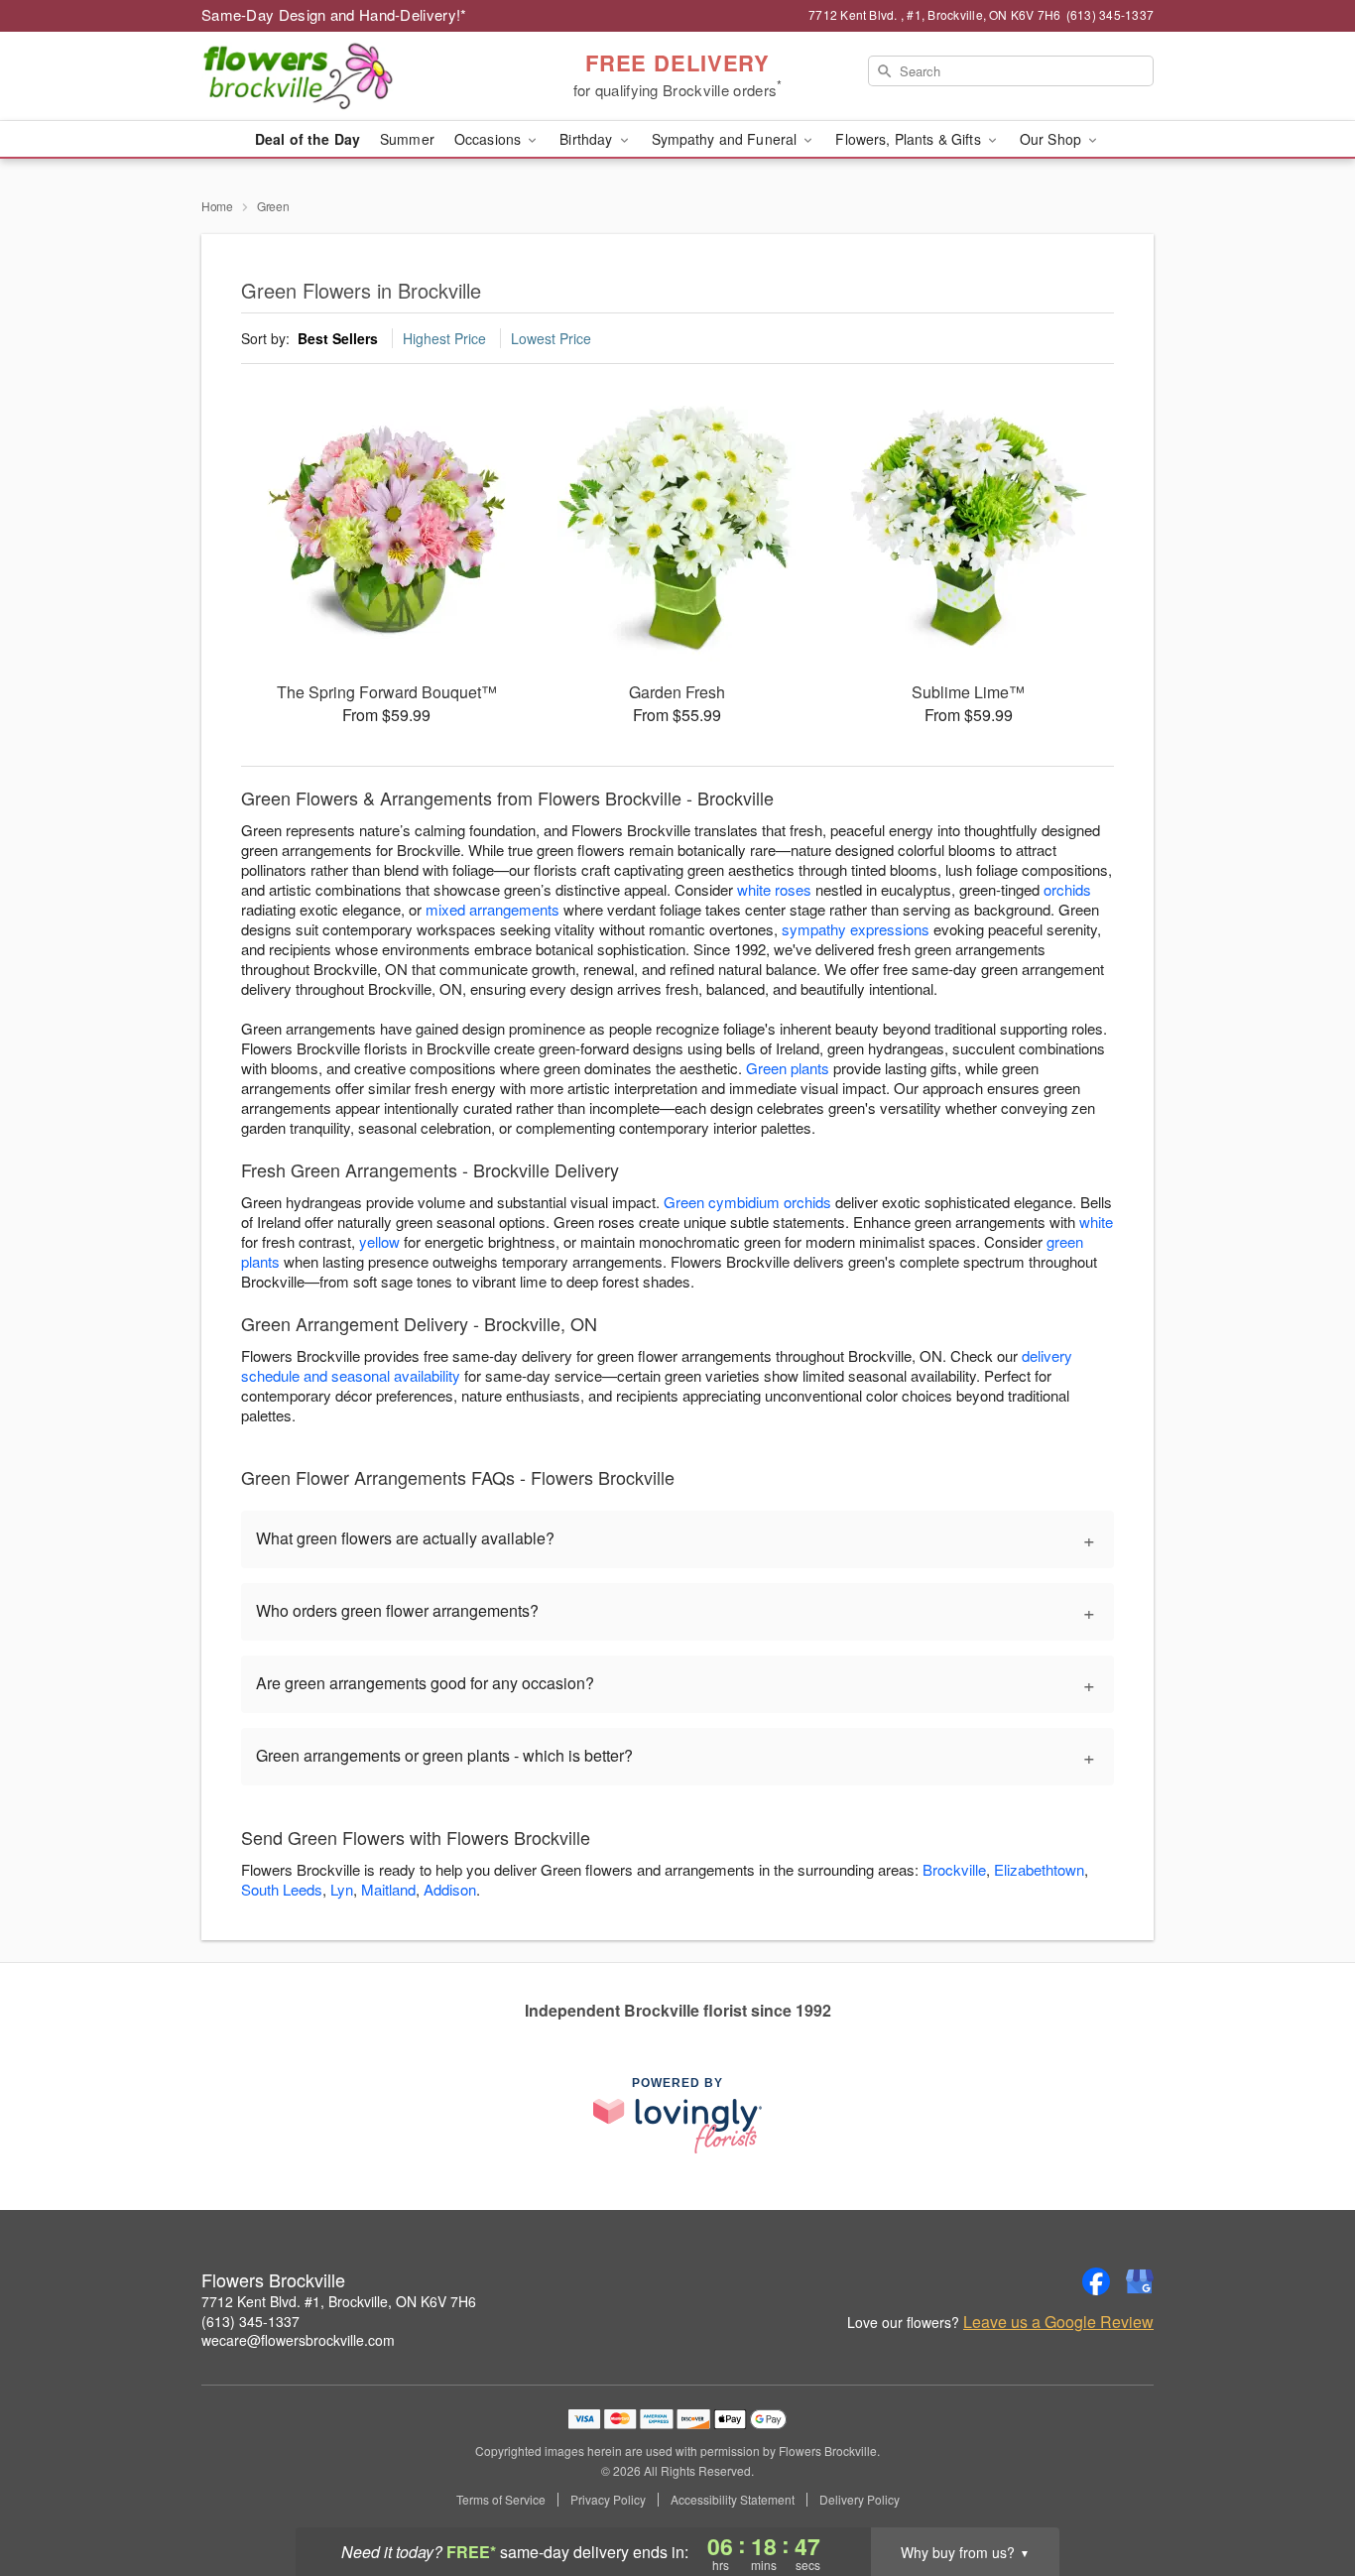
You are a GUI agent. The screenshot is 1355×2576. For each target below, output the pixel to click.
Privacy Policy (608, 2500)
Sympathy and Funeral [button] (727, 139)
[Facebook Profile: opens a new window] (1096, 2281)
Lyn (342, 1889)
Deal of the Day (308, 139)
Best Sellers (338, 338)
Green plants (788, 1068)
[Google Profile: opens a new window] (1140, 2281)
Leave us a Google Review (1058, 2322)
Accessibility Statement (733, 2500)
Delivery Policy (860, 2500)
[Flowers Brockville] (344, 76)
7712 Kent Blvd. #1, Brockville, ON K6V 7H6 (339, 2301)
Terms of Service (501, 2500)
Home (217, 206)
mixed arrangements (493, 909)
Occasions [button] (490, 139)
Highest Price (444, 338)
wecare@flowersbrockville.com (298, 2340)
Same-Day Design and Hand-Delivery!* (334, 14)
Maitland (388, 1889)
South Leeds (282, 1889)
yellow (379, 1241)
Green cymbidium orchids (747, 1202)
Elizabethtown (1039, 1869)
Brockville (954, 1869)
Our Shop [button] (1052, 139)
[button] (1303, 2492)
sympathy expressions (856, 929)
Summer (407, 139)
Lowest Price (551, 338)
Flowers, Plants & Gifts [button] (910, 139)
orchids (1067, 889)
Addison (450, 1889)
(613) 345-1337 (250, 2321)
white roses (774, 889)
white (1096, 1222)
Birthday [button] (588, 139)
